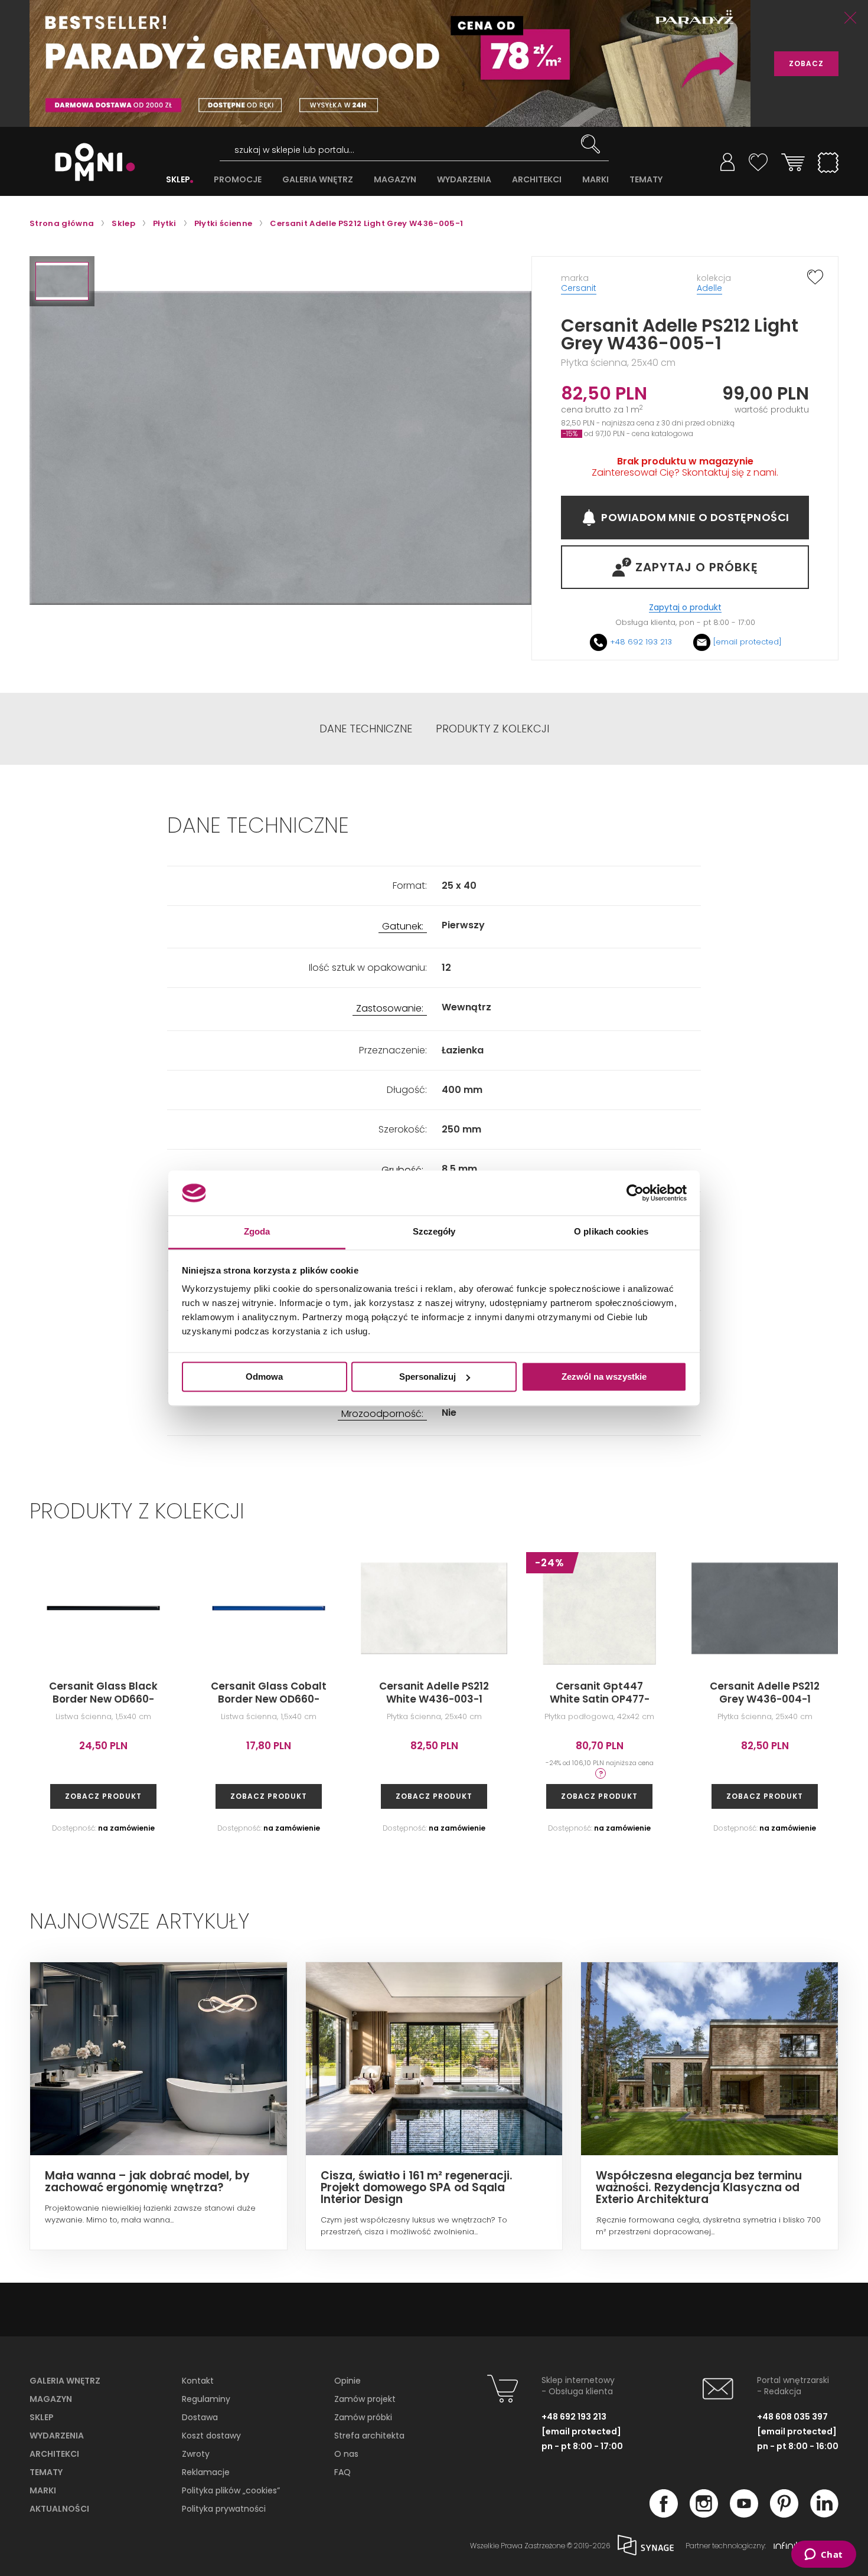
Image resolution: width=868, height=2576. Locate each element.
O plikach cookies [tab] (611, 1232)
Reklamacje (206, 2472)
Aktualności (59, 2509)
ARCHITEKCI (537, 180)
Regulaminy (206, 2399)
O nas (346, 2454)
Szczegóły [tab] (434, 1232)
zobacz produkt (103, 1796)
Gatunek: (403, 927)
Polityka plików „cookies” (231, 2490)
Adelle (709, 288)
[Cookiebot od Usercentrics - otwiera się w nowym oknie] (635, 1193)
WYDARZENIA (464, 180)
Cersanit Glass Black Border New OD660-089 (103, 1699)
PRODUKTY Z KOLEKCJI (492, 729)
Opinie (347, 2381)
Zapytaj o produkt (685, 608)
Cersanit (579, 288)
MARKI (595, 180)
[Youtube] (744, 2514)
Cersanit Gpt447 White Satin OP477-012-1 (600, 1699)
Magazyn (51, 2399)
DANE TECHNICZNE (366, 729)
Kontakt (198, 2381)
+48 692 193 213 (641, 642)
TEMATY (646, 180)
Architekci (54, 2454)
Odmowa (264, 1377)
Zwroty (196, 2454)
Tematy (46, 2472)
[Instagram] (704, 2514)
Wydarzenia (57, 2436)
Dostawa (200, 2417)
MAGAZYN (395, 180)
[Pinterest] (784, 2514)
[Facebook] (664, 2514)
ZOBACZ (806, 63)
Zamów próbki (363, 2417)
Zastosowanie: (390, 1009)
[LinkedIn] (824, 2514)
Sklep (42, 2417)
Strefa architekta (369, 2436)
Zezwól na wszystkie (604, 1377)
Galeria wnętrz (65, 2381)
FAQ (342, 2472)
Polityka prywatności (224, 2509)
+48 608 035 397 (792, 2417)
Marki (43, 2490)
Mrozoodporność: (382, 1414)
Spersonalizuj (428, 1377)
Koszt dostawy (211, 2436)
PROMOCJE (238, 180)
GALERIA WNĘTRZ (318, 180)
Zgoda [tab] (257, 1232)
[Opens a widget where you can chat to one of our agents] (823, 2555)
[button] (62, 281)
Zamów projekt (365, 2399)
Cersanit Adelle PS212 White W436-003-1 (434, 1693)
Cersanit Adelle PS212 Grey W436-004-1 (765, 1693)
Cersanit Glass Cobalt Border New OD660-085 (269, 1699)
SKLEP (178, 180)
